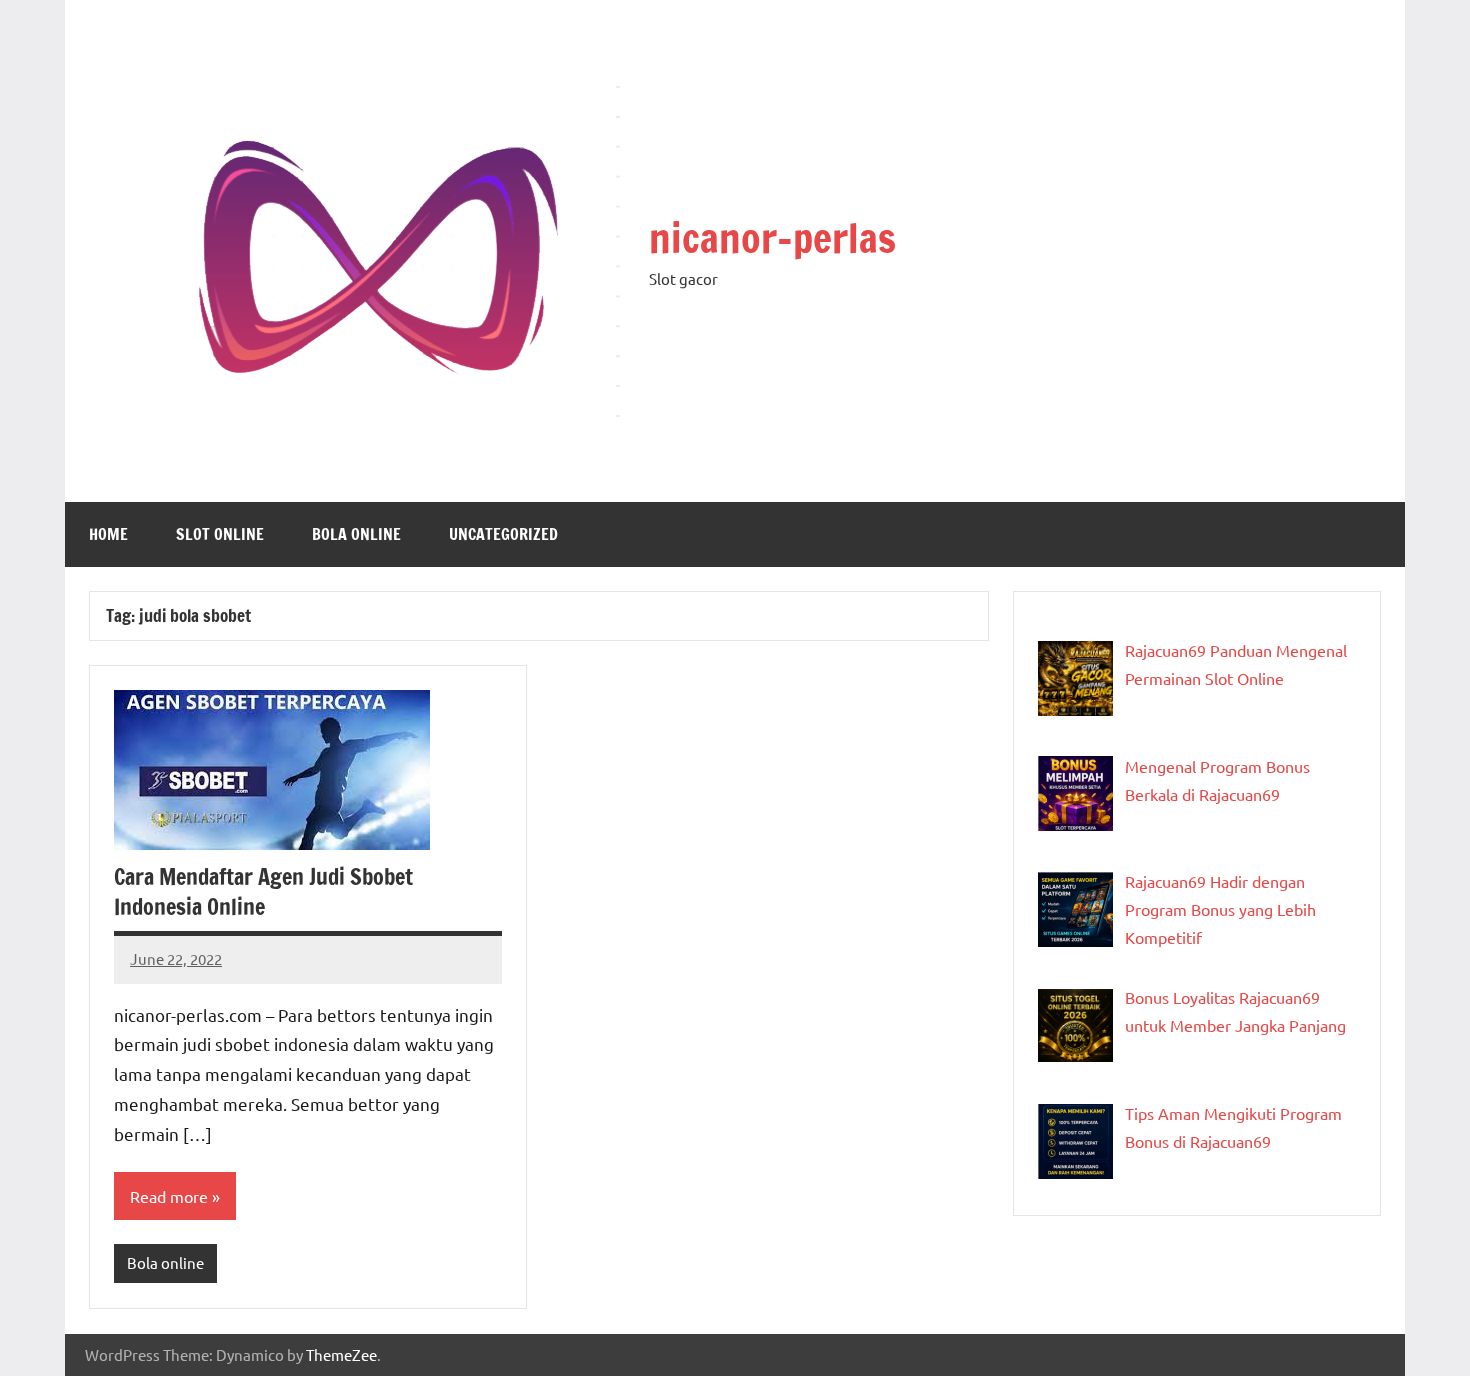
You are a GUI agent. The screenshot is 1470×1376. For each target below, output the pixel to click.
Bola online (356, 534)
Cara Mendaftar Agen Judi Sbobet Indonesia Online (263, 892)
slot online (220, 534)
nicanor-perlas (772, 237)
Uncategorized (503, 534)
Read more (169, 1196)
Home (108, 534)
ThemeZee (341, 1354)
